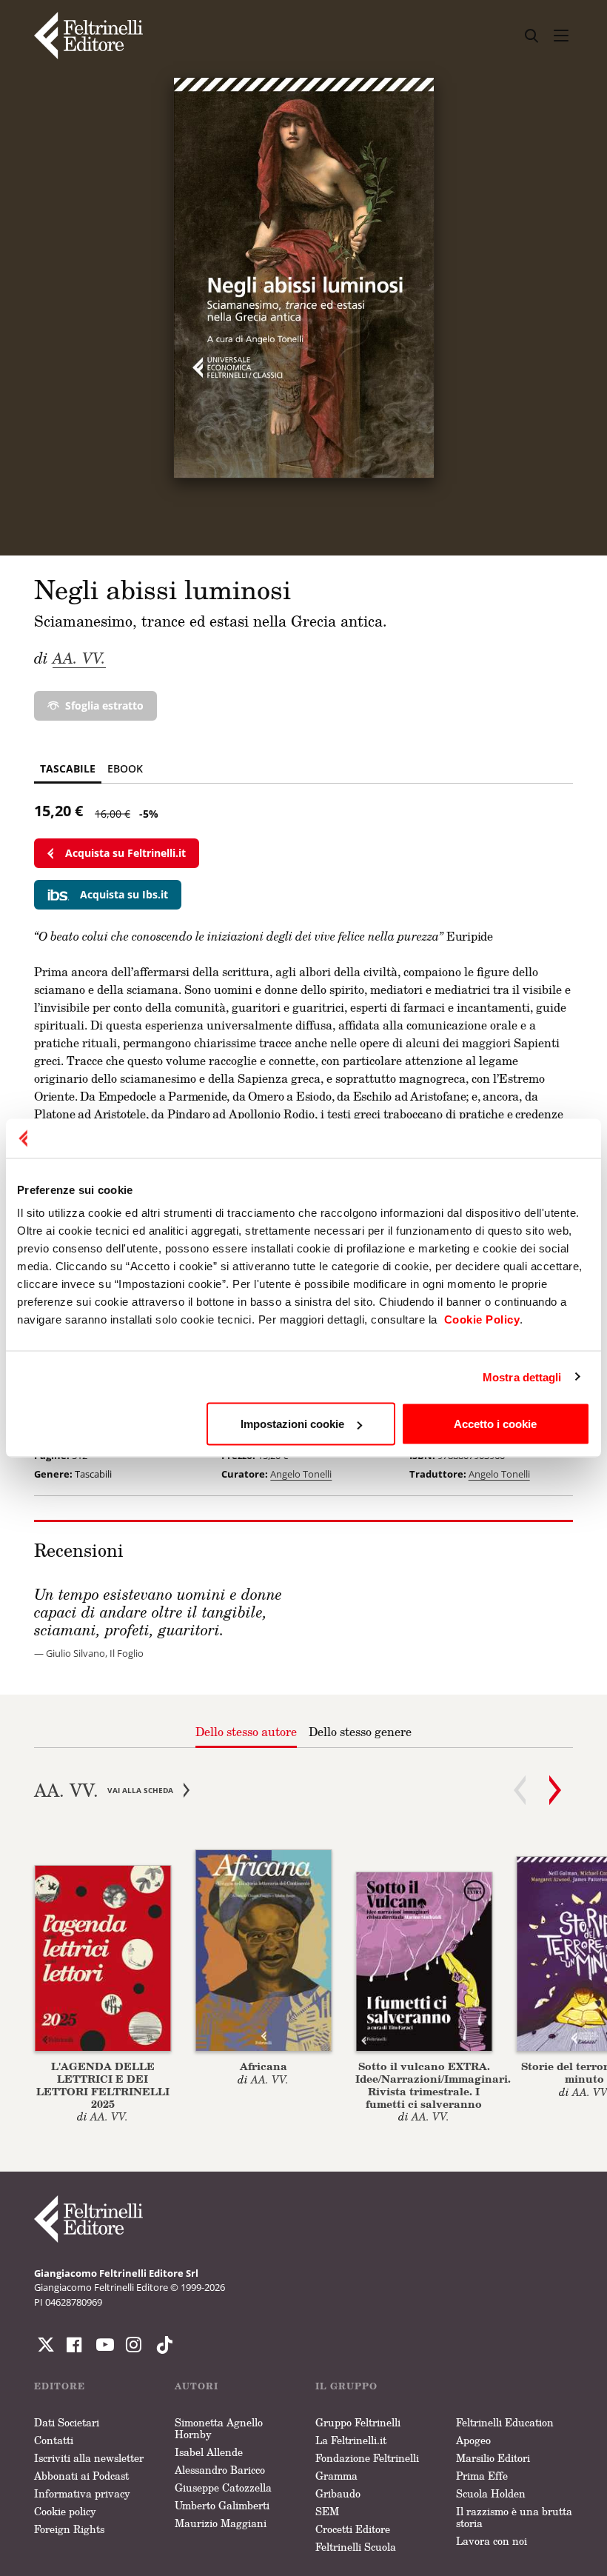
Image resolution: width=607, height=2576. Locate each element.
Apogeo (473, 2440)
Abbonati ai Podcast (81, 2476)
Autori (197, 2386)
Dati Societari (67, 2422)
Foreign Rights (69, 2529)
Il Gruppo (346, 2386)
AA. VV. (79, 658)
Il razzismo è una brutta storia (514, 2517)
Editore (60, 2386)
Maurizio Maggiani (221, 2523)
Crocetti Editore (353, 2529)
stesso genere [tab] (360, 1732)
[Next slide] (555, 1790)
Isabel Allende (209, 2452)
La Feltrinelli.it (351, 2440)
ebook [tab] (125, 768)
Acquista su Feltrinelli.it (125, 853)
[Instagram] (161, 2345)
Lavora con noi (492, 2541)
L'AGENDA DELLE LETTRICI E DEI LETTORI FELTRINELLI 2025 (103, 2085)
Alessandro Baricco (220, 2470)
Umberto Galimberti (222, 2505)
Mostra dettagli (522, 1377)
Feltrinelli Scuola (356, 2547)
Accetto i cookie (495, 1424)
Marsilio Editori (493, 2458)
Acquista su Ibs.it (124, 894)
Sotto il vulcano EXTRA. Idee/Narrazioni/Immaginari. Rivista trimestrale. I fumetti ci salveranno (433, 2085)
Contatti (54, 2440)
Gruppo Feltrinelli (358, 2422)
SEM (327, 2511)
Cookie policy (65, 2511)
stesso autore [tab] (246, 1732)
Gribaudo (338, 2493)
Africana (264, 2066)
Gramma (336, 2476)
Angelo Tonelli (301, 1474)
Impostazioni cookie (292, 1424)
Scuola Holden (491, 2493)
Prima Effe (482, 2476)
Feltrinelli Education (505, 2422)
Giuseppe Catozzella (223, 2487)
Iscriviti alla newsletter (89, 2458)
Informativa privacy (82, 2493)
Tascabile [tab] (68, 768)
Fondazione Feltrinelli (367, 2458)
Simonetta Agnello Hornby (219, 2428)
